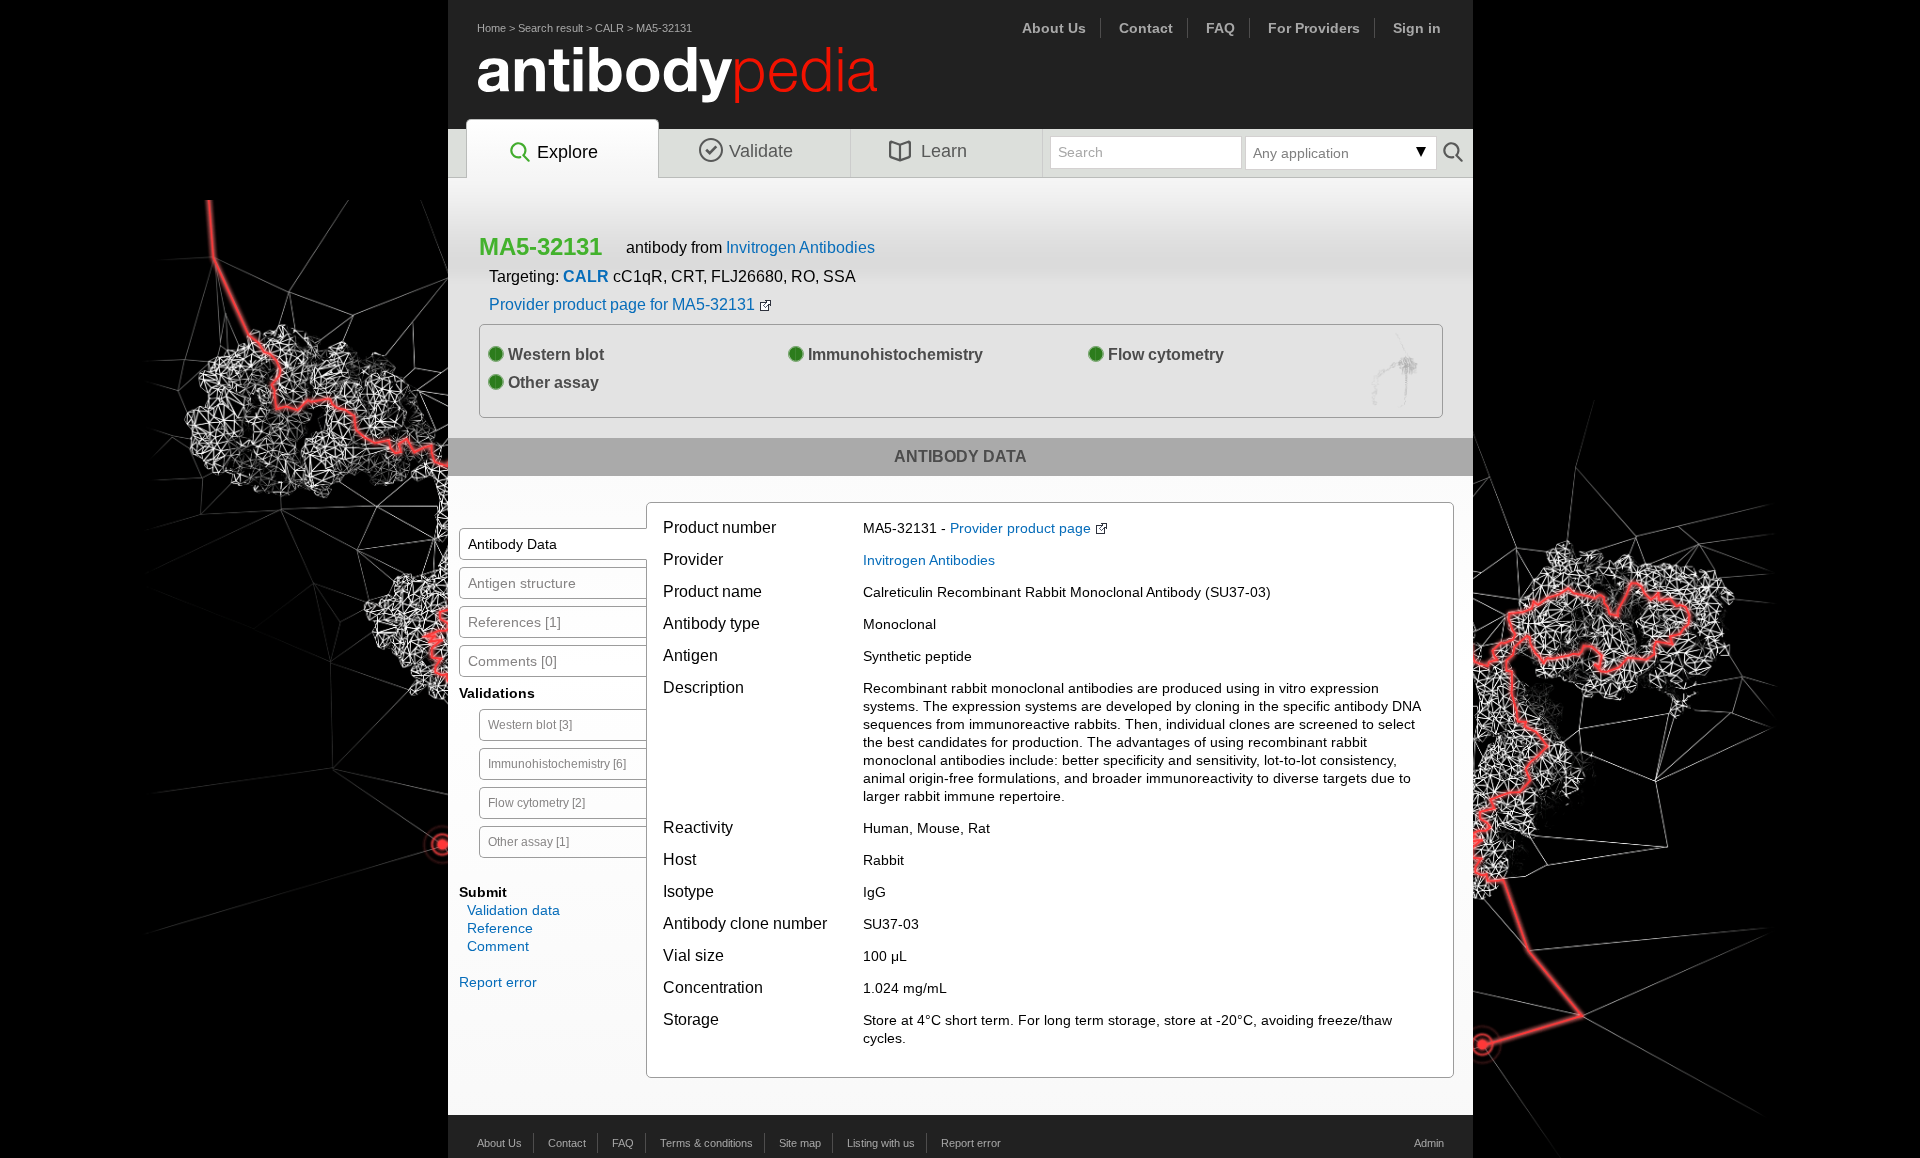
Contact (1146, 28)
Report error (498, 982)
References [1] (514, 622)
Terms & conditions (706, 1143)
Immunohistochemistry (893, 354)
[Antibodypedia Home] (698, 86)
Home (491, 28)
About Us (1054, 28)
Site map (800, 1143)
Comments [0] (512, 661)
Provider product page (1020, 528)
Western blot (554, 354)
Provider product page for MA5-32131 (622, 304)
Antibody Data (512, 544)
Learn (944, 151)
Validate (761, 151)
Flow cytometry (1164, 354)
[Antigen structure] (1394, 374)
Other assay (551, 382)
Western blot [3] (530, 725)
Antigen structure (522, 583)
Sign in (1417, 28)
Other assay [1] (528, 842)
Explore (567, 152)
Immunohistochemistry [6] (557, 764)
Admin (1429, 1143)
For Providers (1314, 28)
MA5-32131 (664, 28)
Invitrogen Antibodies (800, 247)
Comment (498, 946)
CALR (609, 28)
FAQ (1220, 28)
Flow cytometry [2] (536, 803)
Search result (550, 28)
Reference (500, 928)
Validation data (513, 910)
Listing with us (881, 1143)
